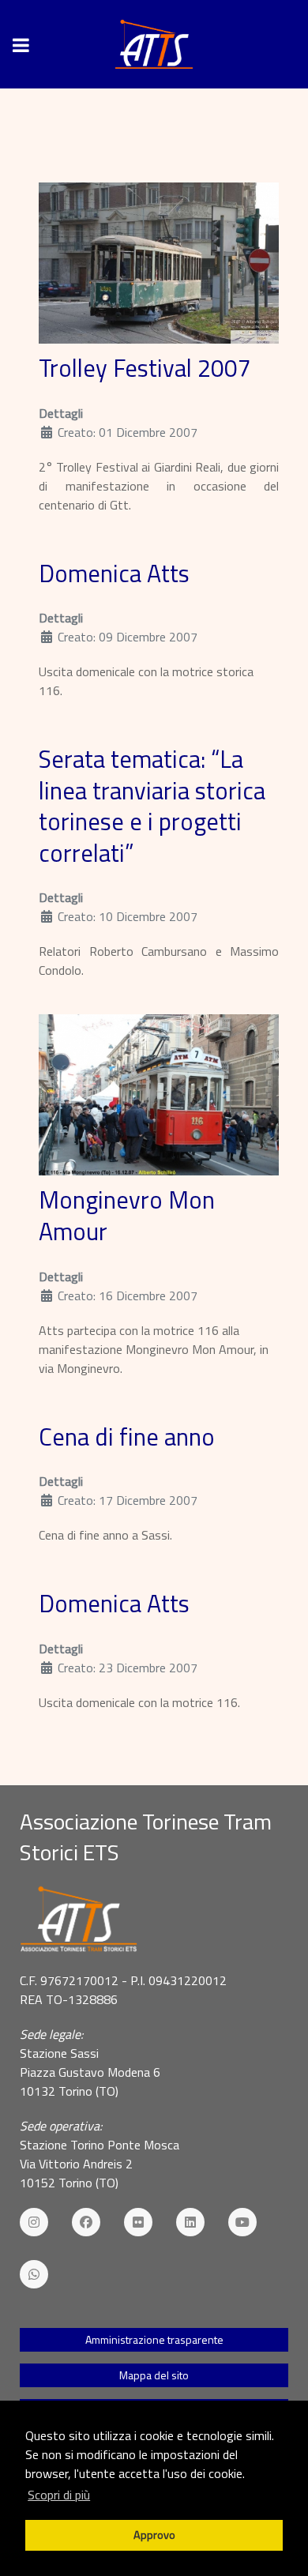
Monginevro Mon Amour (127, 1216)
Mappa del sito (154, 2375)
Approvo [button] (154, 2535)
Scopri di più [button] (59, 2495)
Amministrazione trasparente (154, 2339)
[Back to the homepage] (154, 44)
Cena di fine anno (127, 1437)
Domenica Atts (114, 573)
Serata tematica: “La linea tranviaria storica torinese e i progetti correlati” (152, 806)
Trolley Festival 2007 (145, 368)
